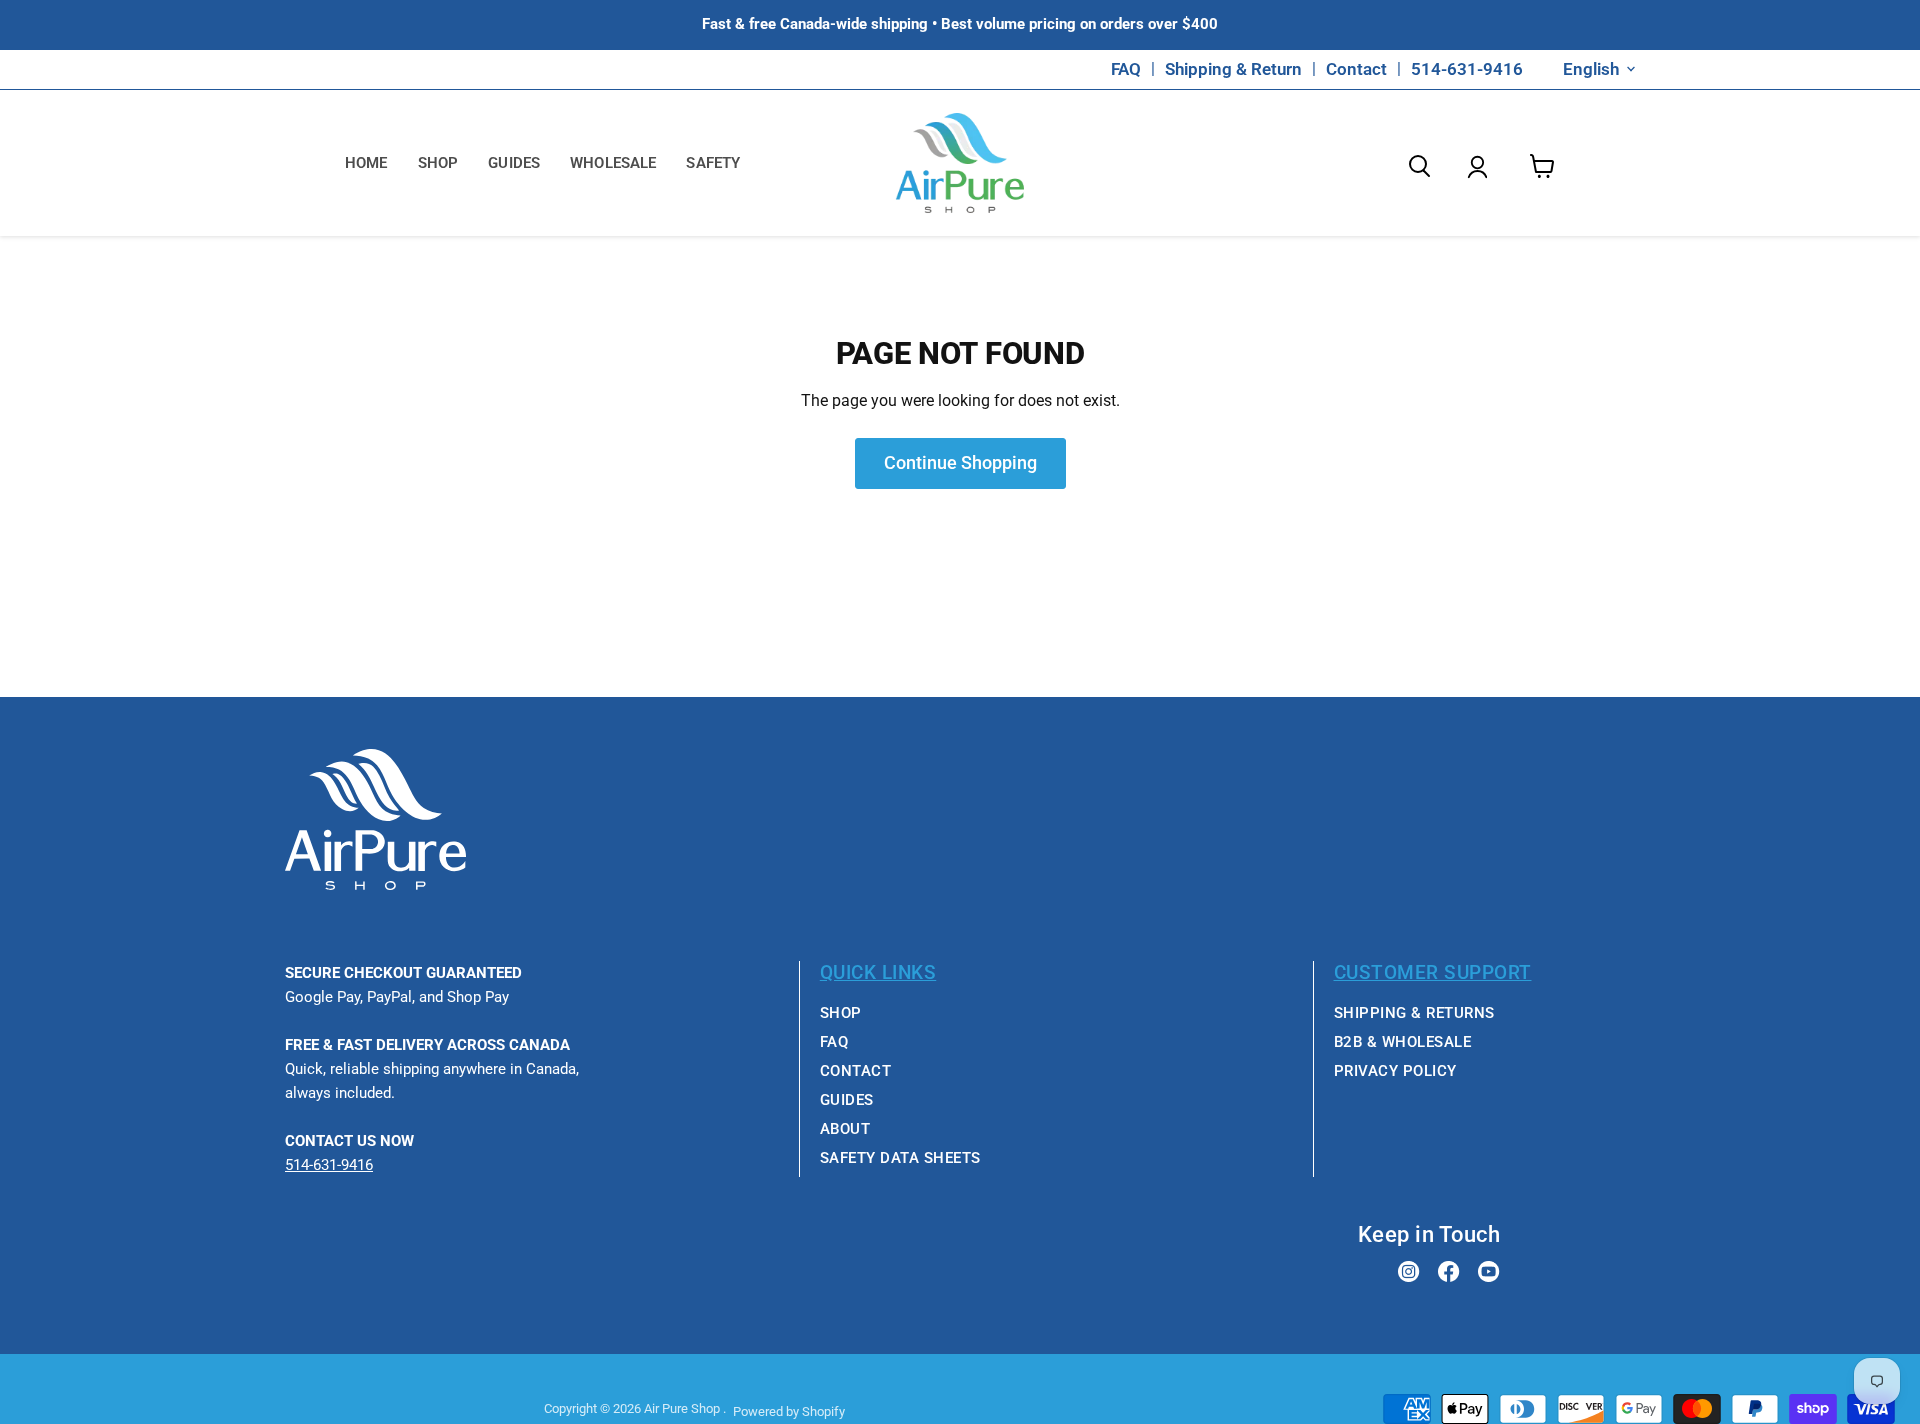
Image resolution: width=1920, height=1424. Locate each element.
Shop (438, 163)
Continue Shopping (960, 462)
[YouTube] (1489, 1273)
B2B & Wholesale (1403, 1042)
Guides (514, 163)
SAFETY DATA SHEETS (900, 1158)
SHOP (841, 1013)
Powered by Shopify (789, 1411)
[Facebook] (1449, 1273)
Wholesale (613, 163)
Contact (1356, 69)
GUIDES (847, 1100)
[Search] (1419, 168)
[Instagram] (1409, 1273)
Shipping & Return (1233, 69)
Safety (713, 163)
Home (366, 163)
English (1591, 69)
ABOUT (845, 1129)
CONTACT (856, 1071)
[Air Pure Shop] (375, 884)
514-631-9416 (1467, 69)
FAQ (1126, 69)
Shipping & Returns (1414, 1013)
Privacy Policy (1395, 1071)
